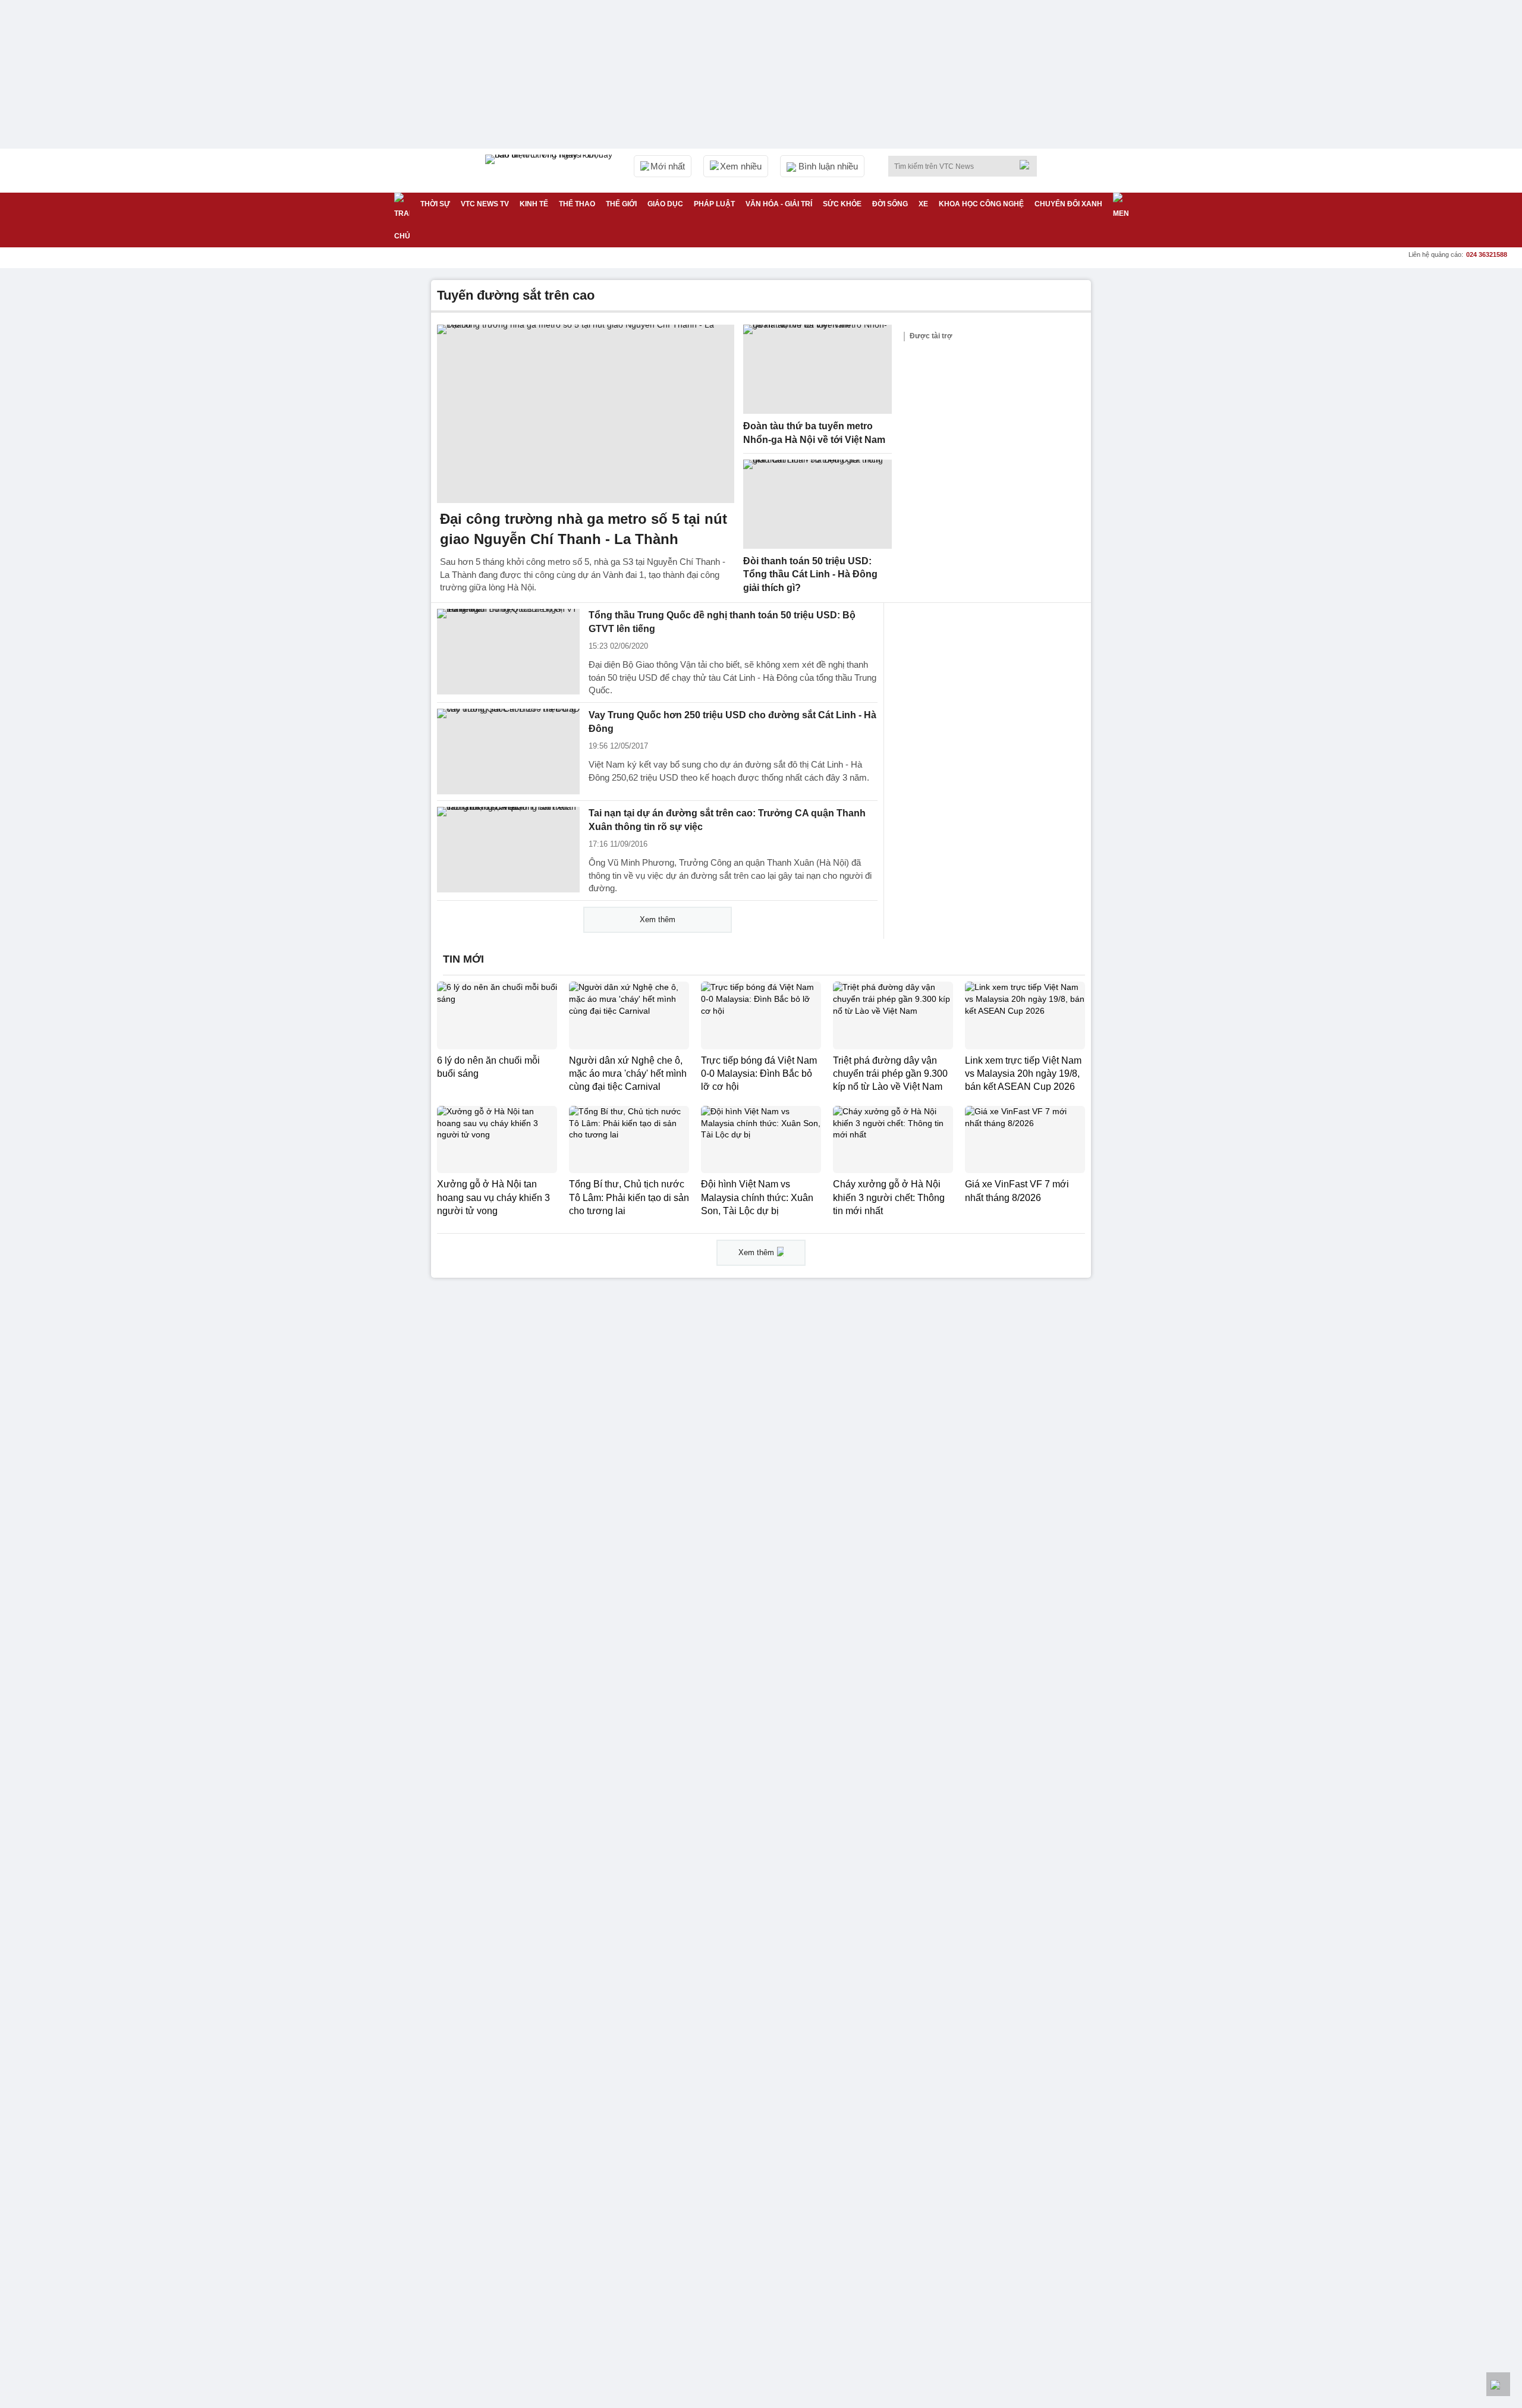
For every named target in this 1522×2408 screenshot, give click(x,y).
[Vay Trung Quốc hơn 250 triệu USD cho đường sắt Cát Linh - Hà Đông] (508, 752)
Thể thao (577, 204)
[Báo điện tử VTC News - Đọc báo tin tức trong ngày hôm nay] (551, 171)
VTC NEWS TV (485, 204)
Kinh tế (534, 204)
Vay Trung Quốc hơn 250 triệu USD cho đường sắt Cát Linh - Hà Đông (732, 722)
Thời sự (435, 204)
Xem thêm (658, 919)
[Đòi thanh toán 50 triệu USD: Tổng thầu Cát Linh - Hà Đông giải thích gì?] (817, 504)
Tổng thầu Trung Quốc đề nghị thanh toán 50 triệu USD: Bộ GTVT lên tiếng (722, 622)
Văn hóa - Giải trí (779, 204)
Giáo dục (665, 204)
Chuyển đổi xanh (1068, 204)
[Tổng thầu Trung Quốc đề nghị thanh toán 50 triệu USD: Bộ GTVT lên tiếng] (508, 652)
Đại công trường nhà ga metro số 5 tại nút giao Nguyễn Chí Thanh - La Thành (584, 529)
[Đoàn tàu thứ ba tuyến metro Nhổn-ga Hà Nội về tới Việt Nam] (817, 369)
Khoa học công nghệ (981, 204)
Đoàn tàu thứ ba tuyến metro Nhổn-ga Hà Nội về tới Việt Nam (814, 433)
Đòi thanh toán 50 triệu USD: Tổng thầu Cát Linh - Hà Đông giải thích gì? (810, 574)
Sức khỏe (842, 204)
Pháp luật (714, 204)
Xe (923, 204)
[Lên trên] (1498, 2384)
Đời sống (890, 204)
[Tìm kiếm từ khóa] (1028, 165)
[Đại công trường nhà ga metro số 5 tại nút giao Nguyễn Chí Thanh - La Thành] (586, 414)
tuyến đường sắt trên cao (516, 295)
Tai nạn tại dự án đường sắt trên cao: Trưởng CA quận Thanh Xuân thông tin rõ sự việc (727, 820)
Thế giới (621, 204)
